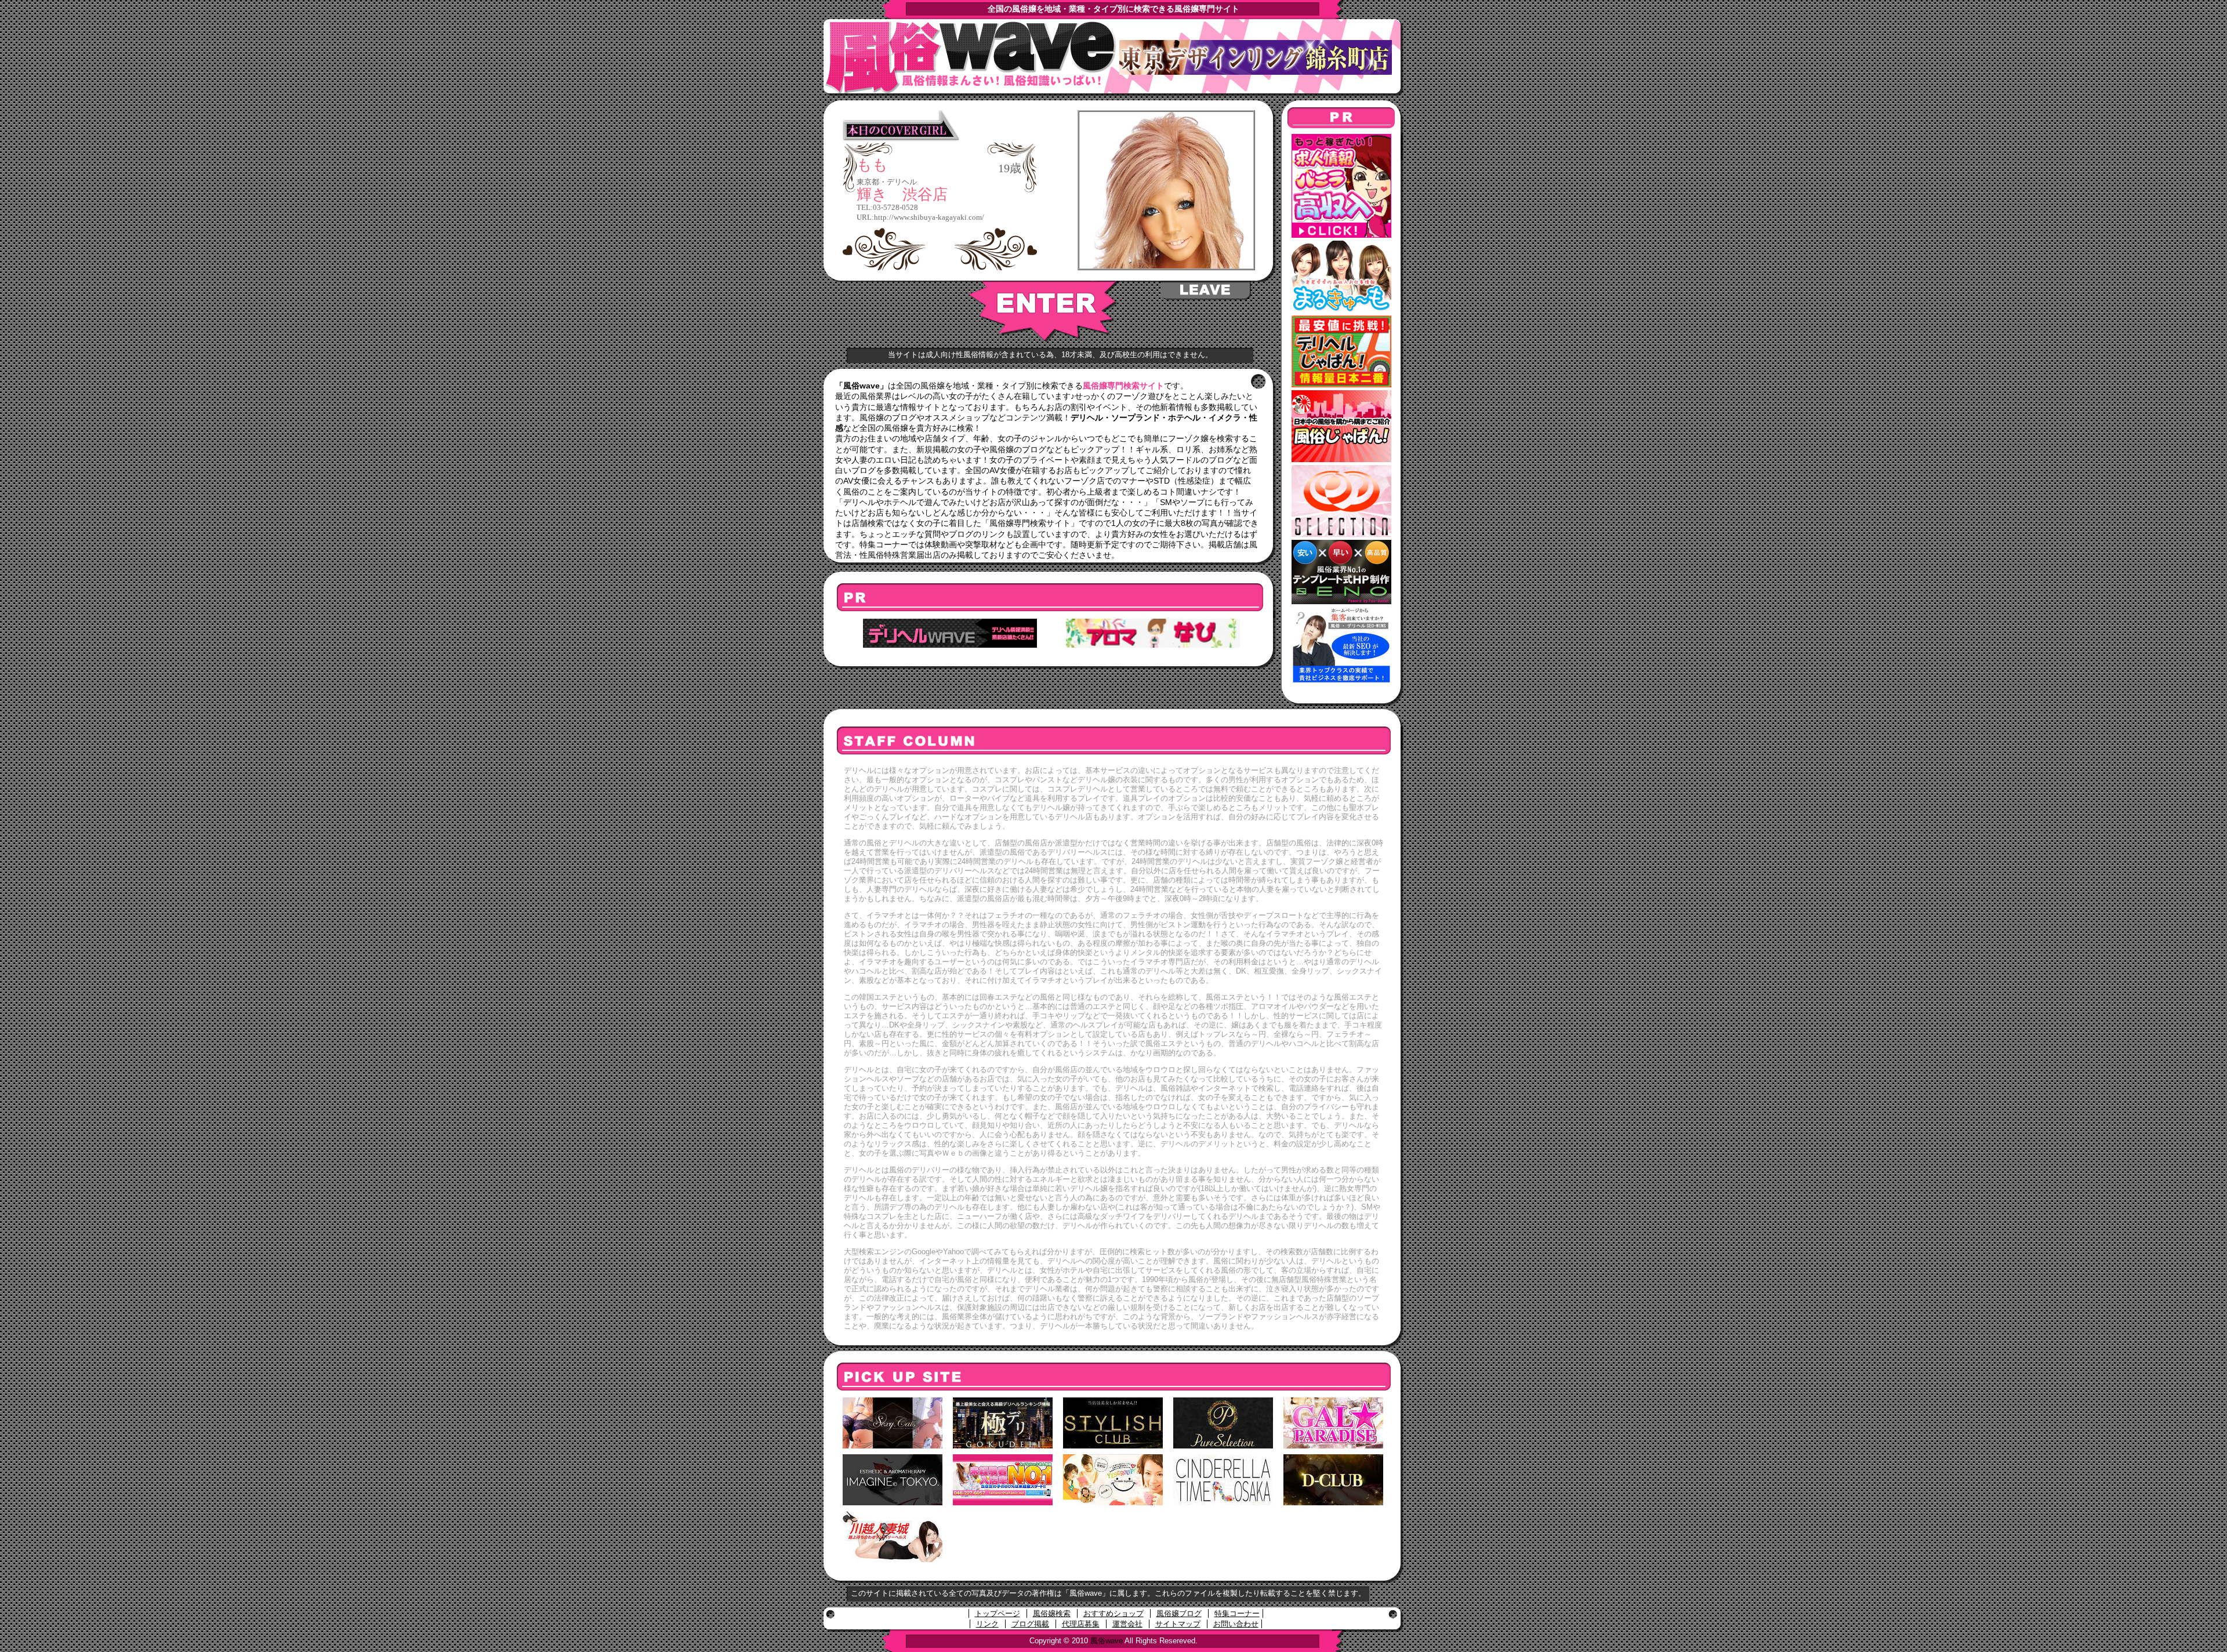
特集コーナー (1237, 1613)
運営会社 (1127, 1624)
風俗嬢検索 (1052, 1613)
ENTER (1044, 311)
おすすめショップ (1113, 1613)
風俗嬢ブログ (1179, 1613)
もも (872, 165)
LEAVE (1206, 291)
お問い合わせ (1236, 1624)
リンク (987, 1624)
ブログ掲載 (1030, 1624)
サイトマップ (1178, 1624)
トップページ (998, 1613)
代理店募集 (1081, 1624)
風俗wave (1107, 1641)
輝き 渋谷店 (902, 195)
